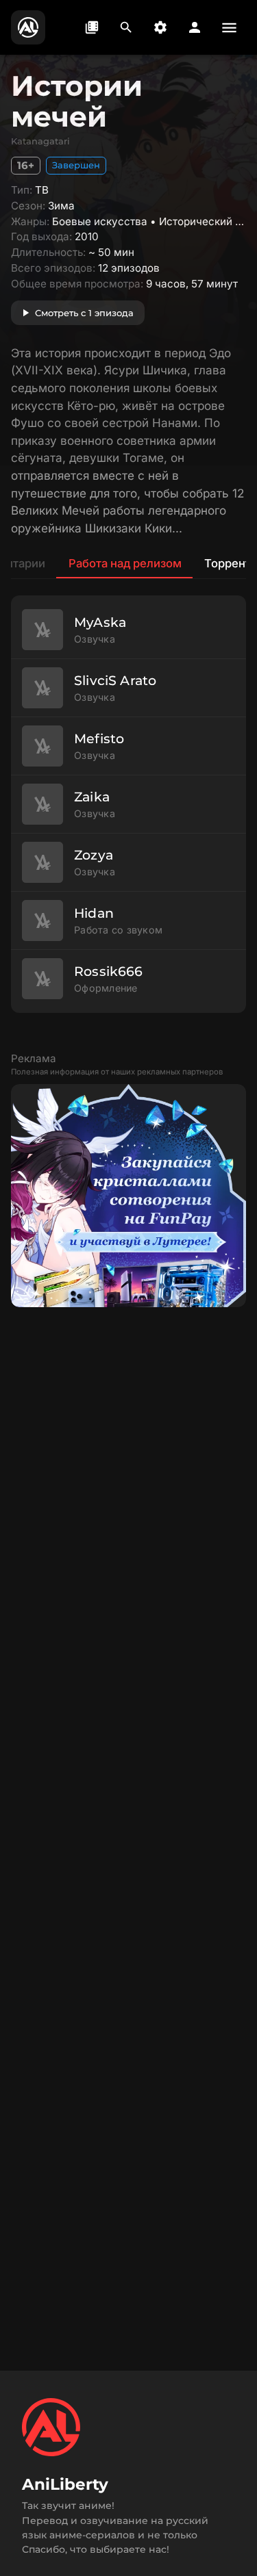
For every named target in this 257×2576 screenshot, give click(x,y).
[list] (128, 804)
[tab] (124, 563)
